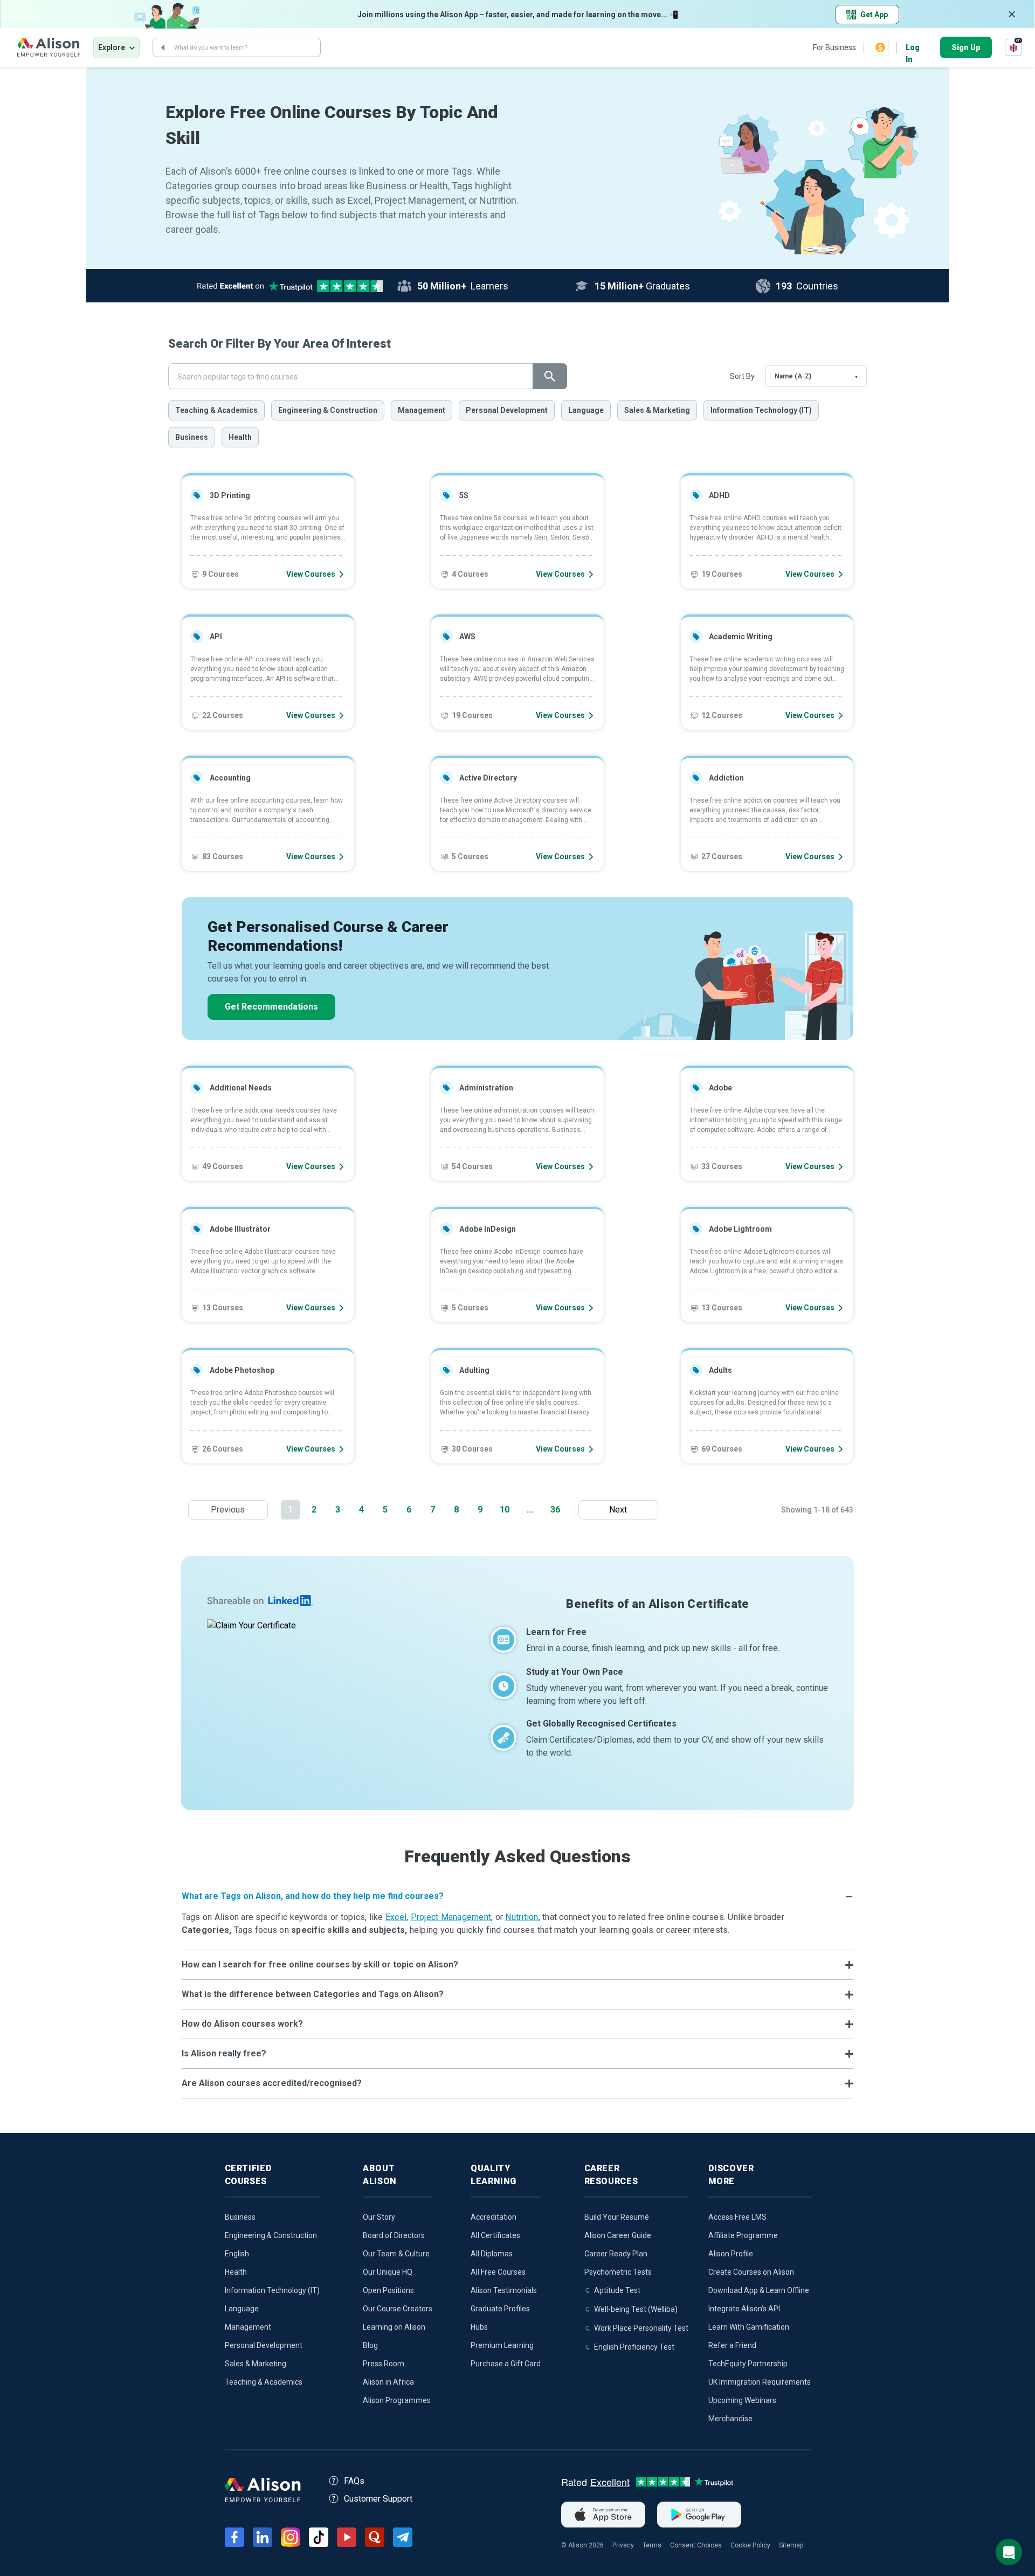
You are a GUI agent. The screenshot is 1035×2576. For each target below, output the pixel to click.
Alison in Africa (388, 2382)
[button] (518, 1896)
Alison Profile (731, 2254)
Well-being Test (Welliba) (636, 2309)
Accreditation (494, 2217)
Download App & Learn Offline (759, 2290)
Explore (112, 47)
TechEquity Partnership (748, 2364)
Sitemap (791, 2545)
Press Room (384, 2364)
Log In (913, 48)
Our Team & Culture (396, 2254)
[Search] (163, 47)
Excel (396, 1917)
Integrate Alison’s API (744, 2309)
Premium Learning (502, 2345)
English (237, 2254)
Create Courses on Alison (751, 2272)
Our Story (379, 2217)
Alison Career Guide (618, 2235)
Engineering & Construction (328, 410)
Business (192, 437)
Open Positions (388, 2290)
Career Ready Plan (616, 2254)
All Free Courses (498, 2272)
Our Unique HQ (388, 2272)
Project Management (451, 1917)
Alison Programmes (397, 2400)
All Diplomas (492, 2254)
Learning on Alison (394, 2327)
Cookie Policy (750, 2545)
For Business (834, 47)
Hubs (479, 2327)
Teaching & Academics (216, 410)
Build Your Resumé (617, 2217)
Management (422, 410)
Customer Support (378, 2499)
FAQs (354, 2481)
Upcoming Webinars (742, 2400)
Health (240, 437)
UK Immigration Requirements (760, 2382)
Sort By (742, 376)
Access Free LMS (737, 2217)
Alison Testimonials (504, 2290)
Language (586, 410)
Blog (370, 2345)
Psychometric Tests (618, 2272)
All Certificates (495, 2235)
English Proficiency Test (634, 2347)
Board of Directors (394, 2235)
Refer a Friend (732, 2345)
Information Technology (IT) (761, 410)
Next (621, 1510)
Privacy (623, 2545)
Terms (652, 2545)
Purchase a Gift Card (506, 2364)
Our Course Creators (398, 2309)
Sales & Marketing (657, 410)
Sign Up (966, 47)
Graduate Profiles (500, 2309)
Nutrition (522, 1917)
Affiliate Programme (743, 2235)
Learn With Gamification (749, 2327)
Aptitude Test (617, 2290)
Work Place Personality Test (641, 2328)
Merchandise (730, 2419)
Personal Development (507, 410)
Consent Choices (696, 2545)
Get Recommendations (271, 1007)
